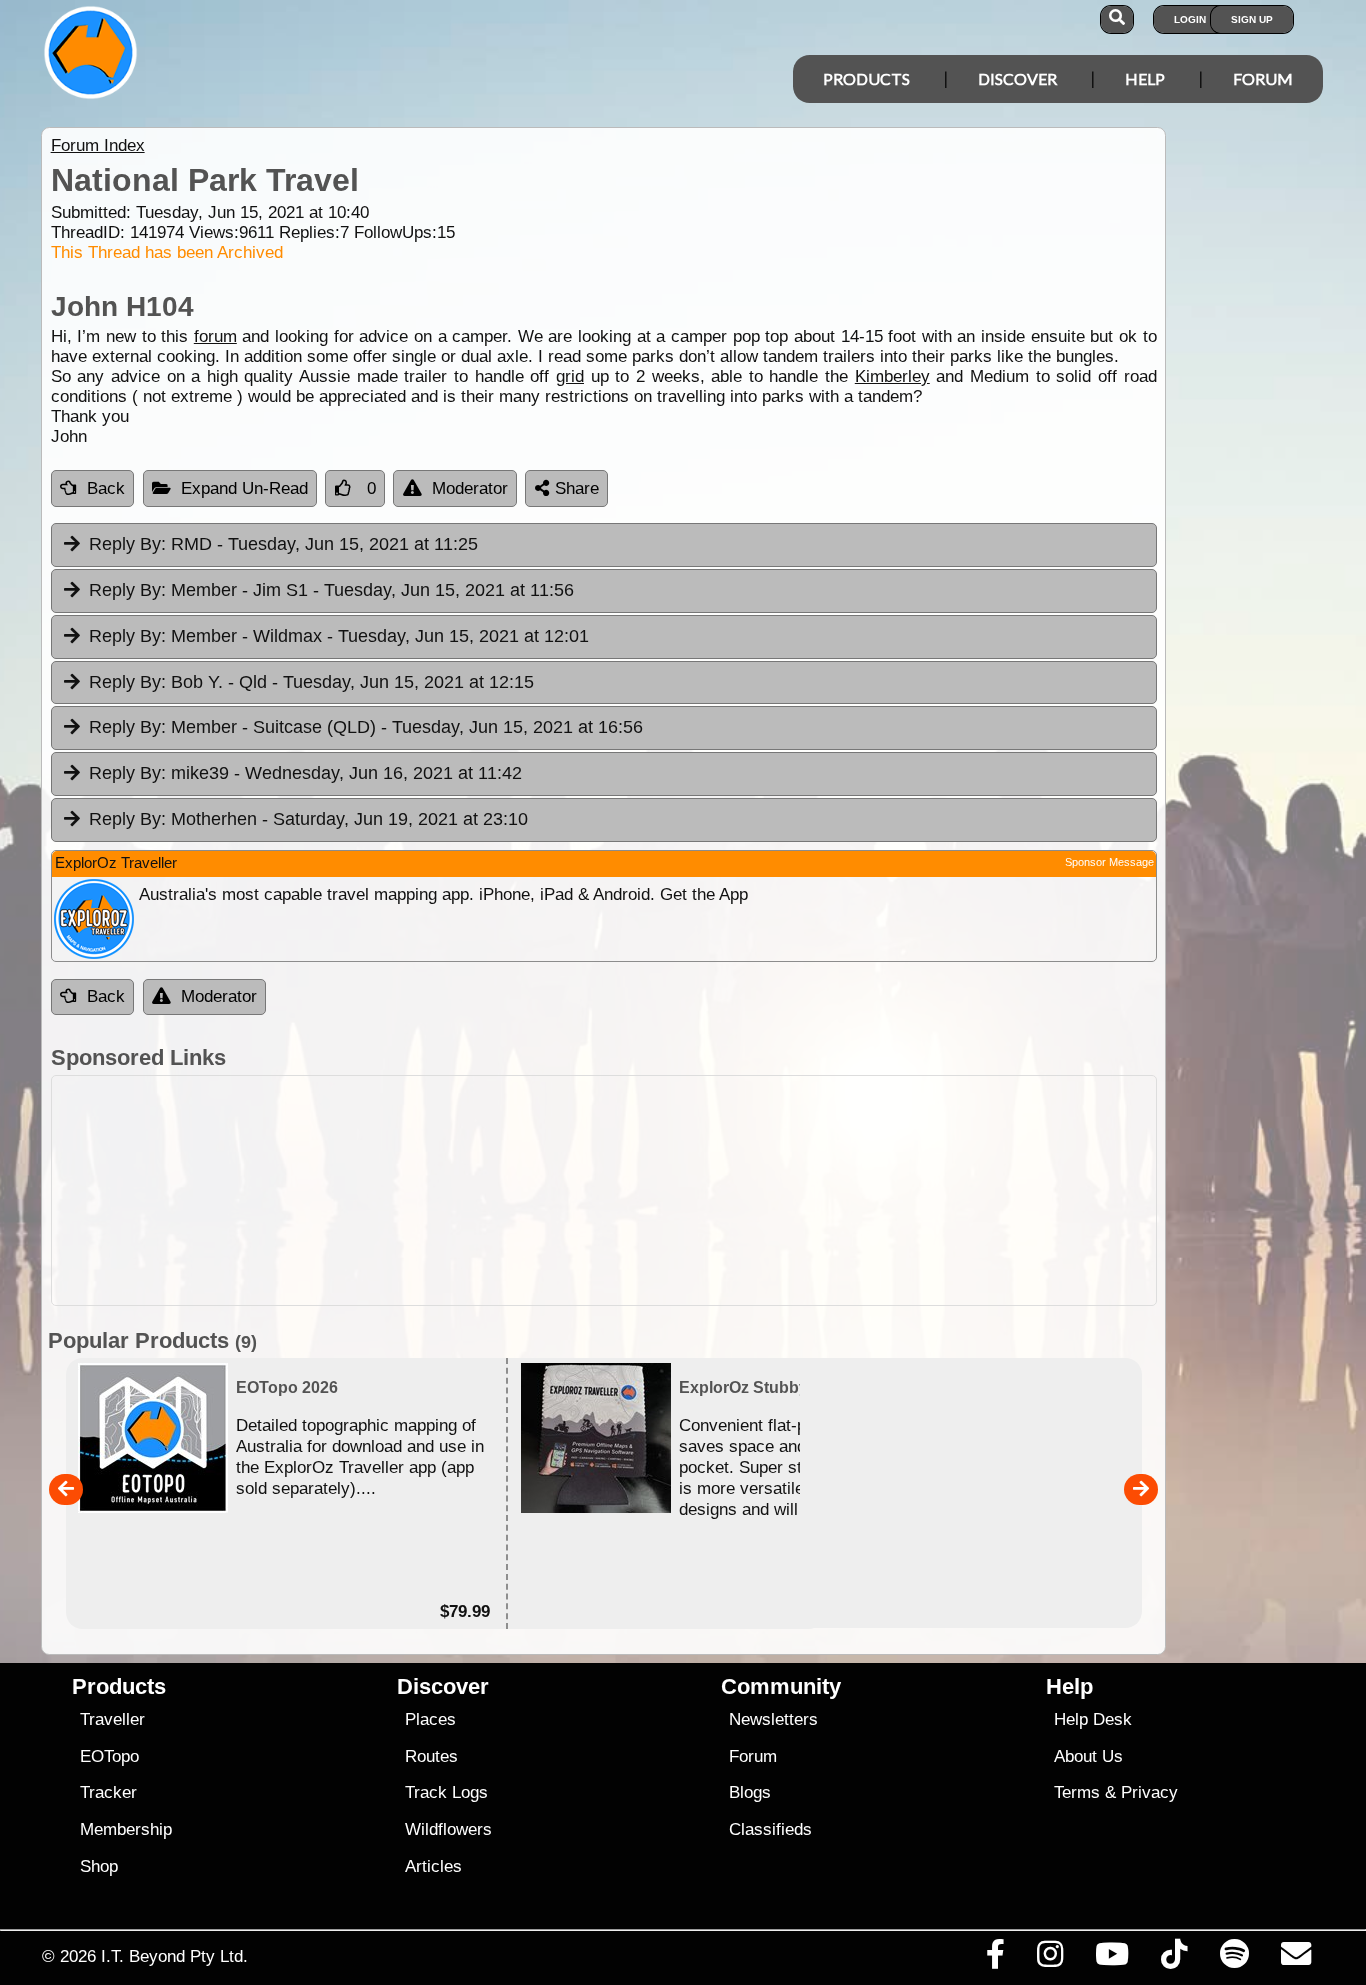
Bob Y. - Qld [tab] (311, 682)
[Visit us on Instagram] (1049, 1959)
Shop (99, 1866)
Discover (1017, 78)
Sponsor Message (1109, 862)
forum (215, 336)
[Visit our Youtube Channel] (1112, 1959)
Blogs (750, 1792)
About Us (1088, 1756)
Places (430, 1719)
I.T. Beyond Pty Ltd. (174, 1956)
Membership (126, 1829)
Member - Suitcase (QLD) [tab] (366, 727)
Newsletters (773, 1719)
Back (106, 488)
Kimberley (892, 376)
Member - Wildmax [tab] (339, 636)
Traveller (112, 1719)
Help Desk (1093, 1719)
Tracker (108, 1792)
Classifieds (770, 1829)
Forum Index (98, 145)
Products (866, 78)
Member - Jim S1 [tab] (331, 590)
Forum (1263, 78)
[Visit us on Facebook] (995, 1959)
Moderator (470, 488)
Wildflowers (448, 1829)
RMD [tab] (283, 544)
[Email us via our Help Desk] (1295, 1959)
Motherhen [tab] (308, 819)
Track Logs (446, 1792)
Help (1145, 78)
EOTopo (109, 1756)
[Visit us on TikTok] (1174, 1959)
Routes (431, 1756)
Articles (433, 1866)
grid (570, 376)
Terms (1077, 1792)
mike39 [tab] (305, 773)
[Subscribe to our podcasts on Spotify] (1234, 1959)
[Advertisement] (701, 1190)
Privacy (1149, 1792)
